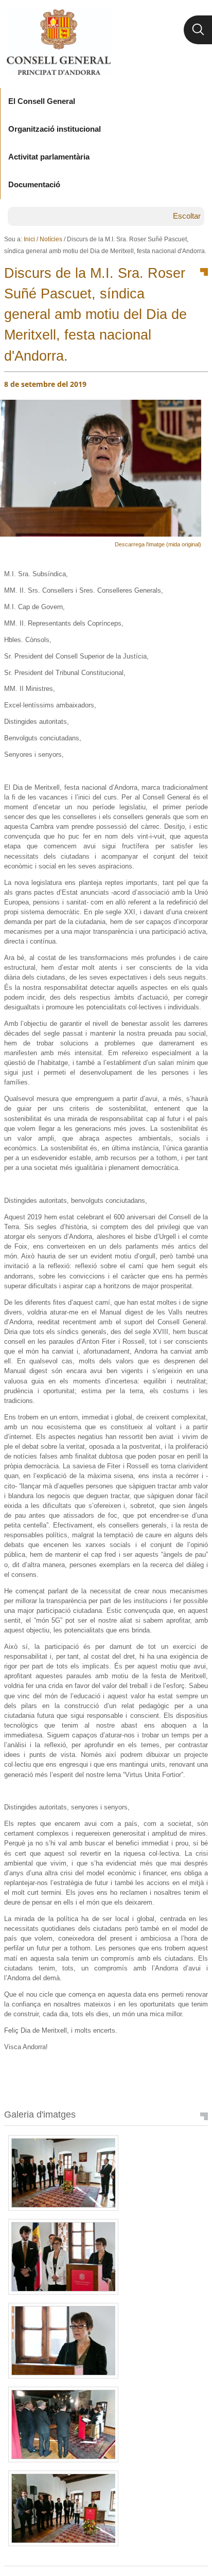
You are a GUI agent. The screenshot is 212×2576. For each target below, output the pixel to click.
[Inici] (58, 42)
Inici (29, 239)
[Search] (198, 30)
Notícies (51, 239)
